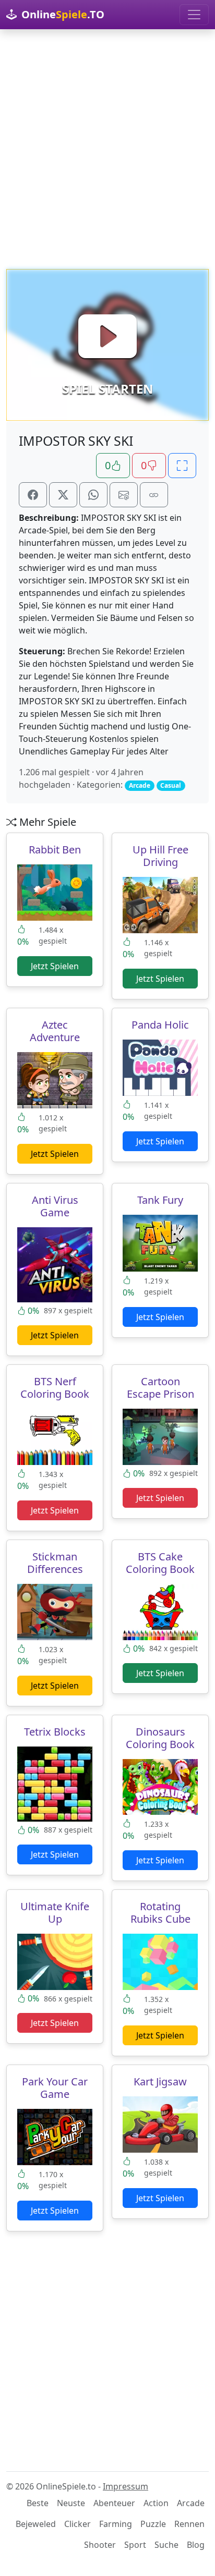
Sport (135, 2545)
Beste (38, 2503)
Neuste (71, 2503)
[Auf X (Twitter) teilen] (63, 495)
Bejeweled (36, 2524)
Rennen (189, 2524)
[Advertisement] (107, 149)
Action (156, 2503)
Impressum (126, 2486)
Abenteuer (114, 2503)
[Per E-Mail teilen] (124, 495)
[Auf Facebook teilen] (33, 495)
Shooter (100, 2545)
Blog (196, 2545)
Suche (166, 2545)
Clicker (77, 2524)
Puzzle (153, 2524)
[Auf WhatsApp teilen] (93, 495)
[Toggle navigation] (194, 15)
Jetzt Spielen (55, 966)
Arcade (191, 2503)
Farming (116, 2524)
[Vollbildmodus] (182, 466)
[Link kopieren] (154, 495)
